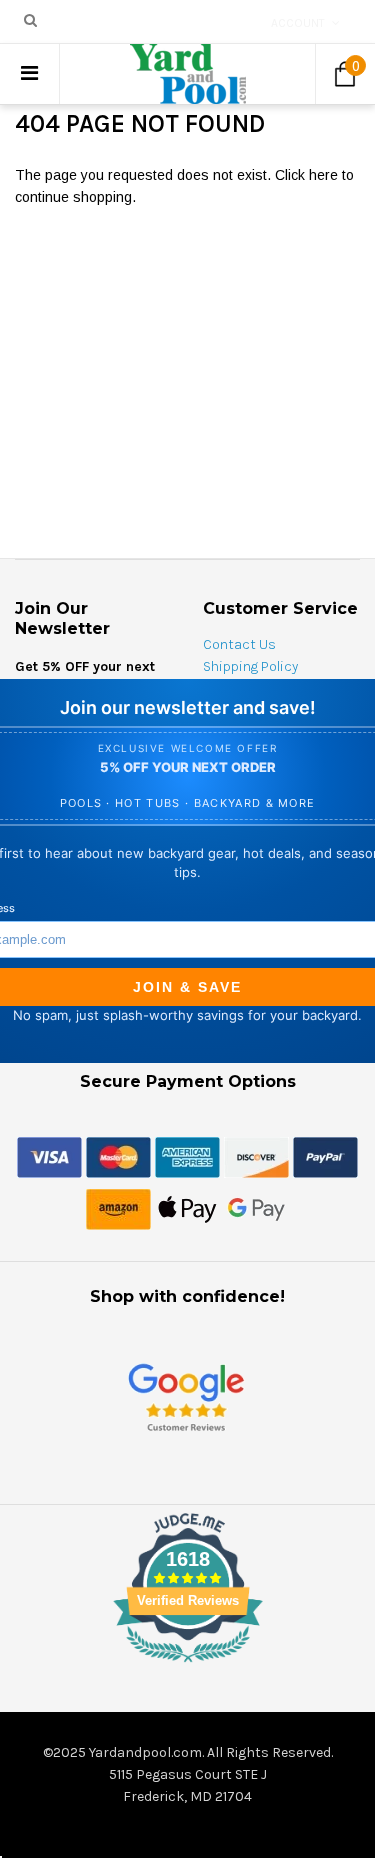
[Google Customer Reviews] (186, 1396)
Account (298, 23)
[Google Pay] (256, 1208)
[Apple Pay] (187, 1208)
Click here (308, 175)
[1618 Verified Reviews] (188, 1666)
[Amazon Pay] (118, 1208)
